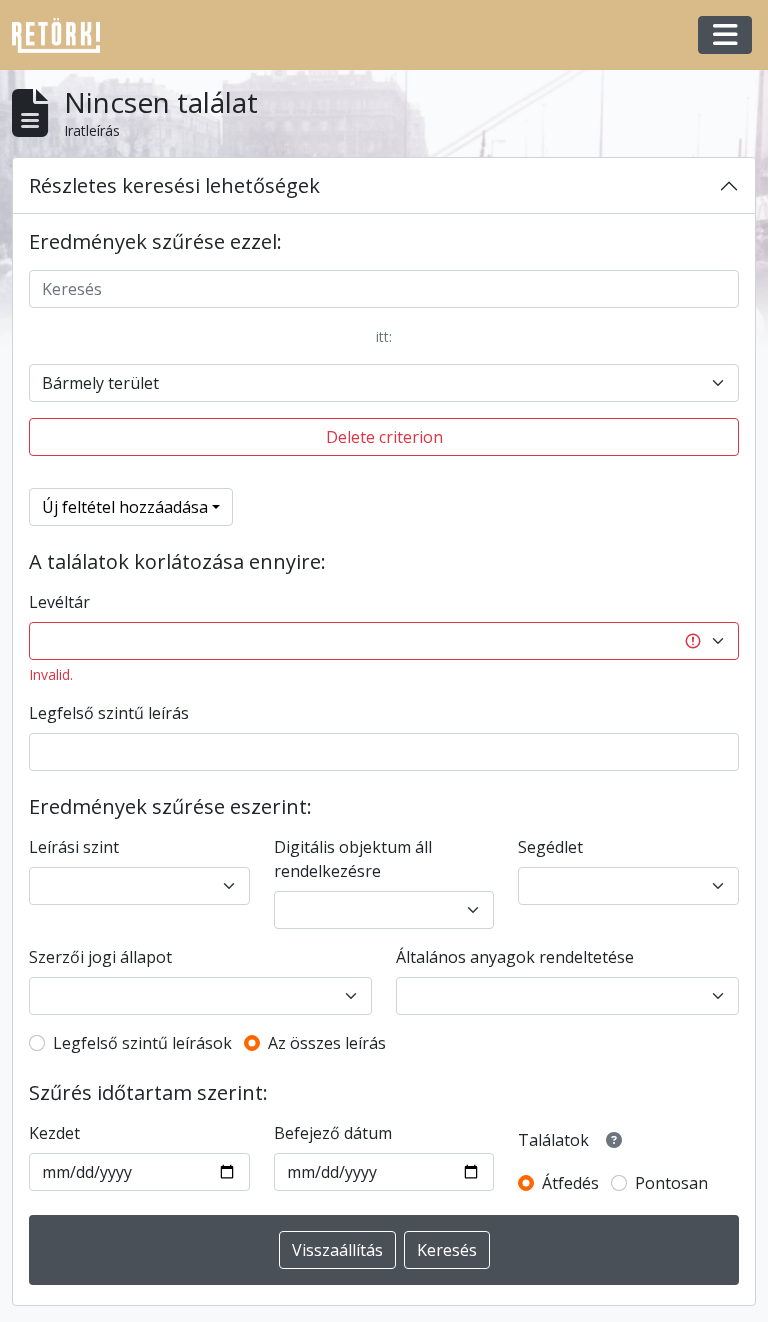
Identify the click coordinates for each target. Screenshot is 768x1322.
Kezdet (54, 1133)
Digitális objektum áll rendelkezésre (353, 859)
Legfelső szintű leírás (109, 713)
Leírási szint (74, 847)
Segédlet (550, 847)
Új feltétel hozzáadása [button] (125, 507)
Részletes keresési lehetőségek (174, 185)
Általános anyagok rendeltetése (515, 957)
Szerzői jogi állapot (100, 957)
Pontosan (671, 1183)
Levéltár (59, 602)
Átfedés (570, 1183)
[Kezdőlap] (64, 35)
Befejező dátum (333, 1133)
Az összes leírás (327, 1043)
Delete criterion (384, 437)
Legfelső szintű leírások (142, 1043)
